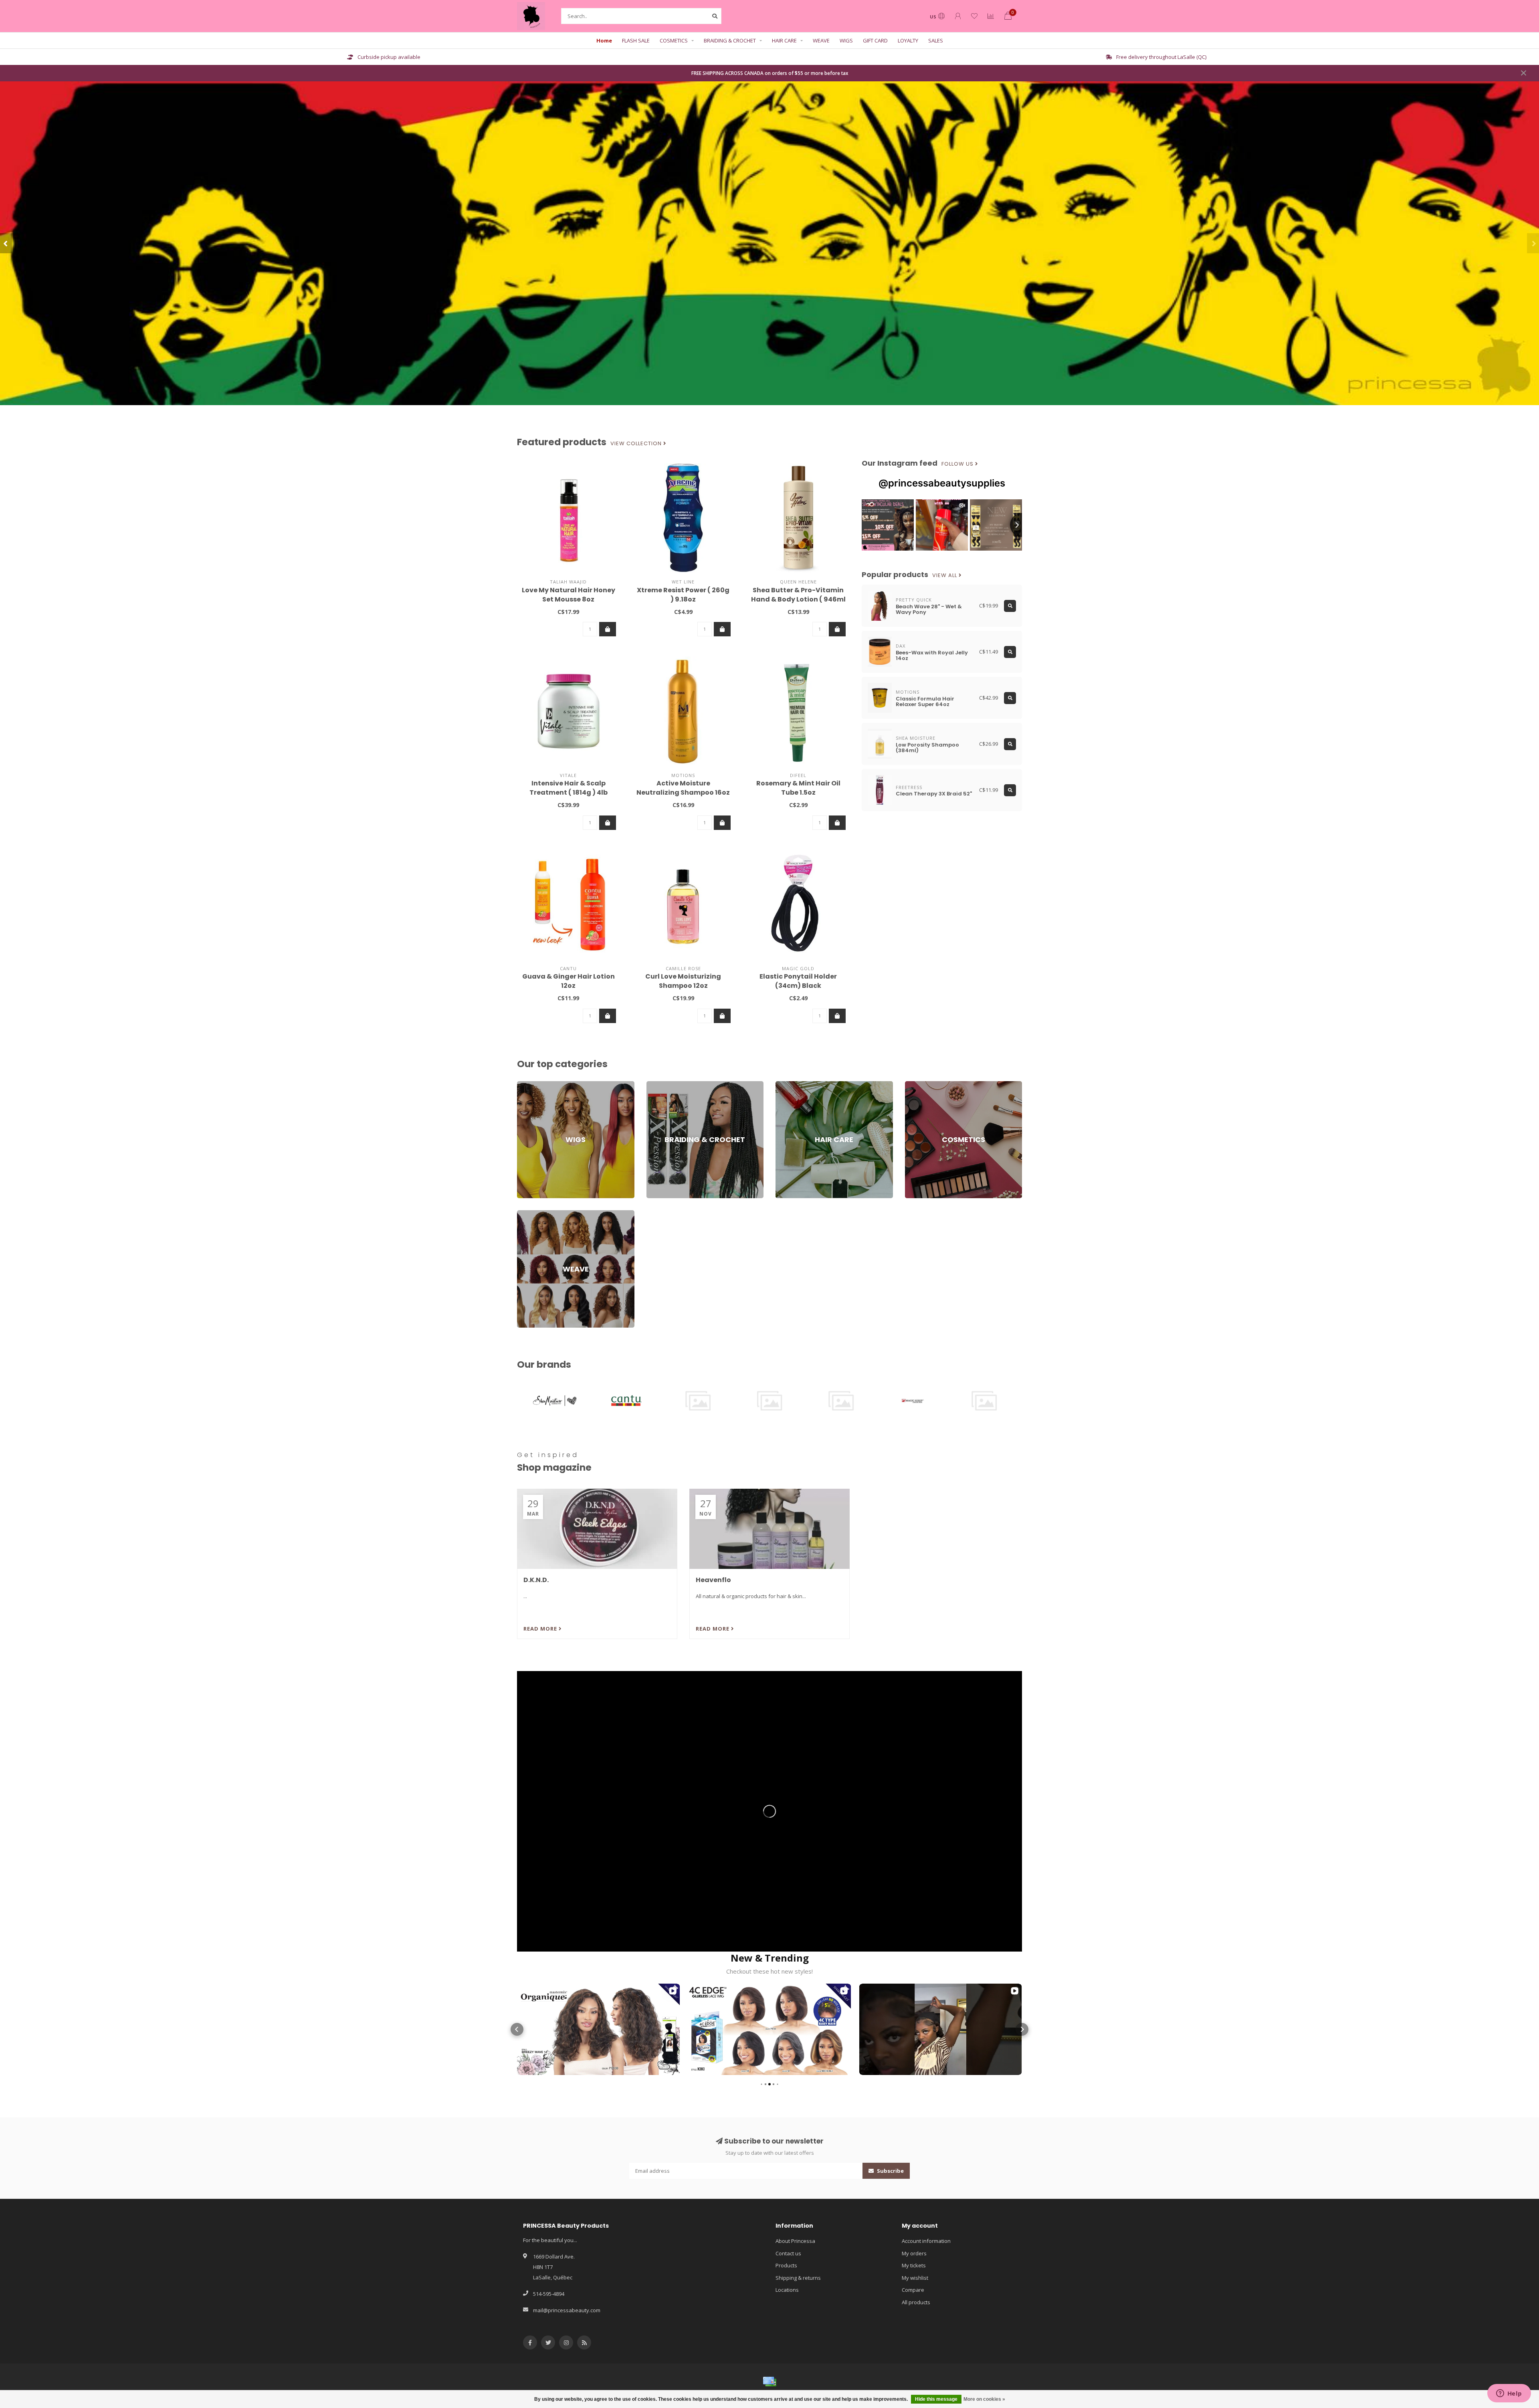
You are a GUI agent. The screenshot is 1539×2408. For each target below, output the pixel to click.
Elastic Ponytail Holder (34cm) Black (798, 981)
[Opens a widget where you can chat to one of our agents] (1509, 2394)
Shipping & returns (798, 2278)
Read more (541, 1629)
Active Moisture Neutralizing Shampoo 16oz (683, 788)
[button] (6, 243)
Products (786, 2265)
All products (916, 2302)
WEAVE (821, 40)
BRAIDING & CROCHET (730, 40)
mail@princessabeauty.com (567, 2310)
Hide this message (936, 2399)
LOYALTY (908, 40)
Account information (926, 2241)
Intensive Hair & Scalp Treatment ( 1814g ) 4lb (569, 788)
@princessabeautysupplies (942, 483)
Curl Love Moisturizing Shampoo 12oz (683, 981)
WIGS (846, 40)
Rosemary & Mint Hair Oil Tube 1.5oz (798, 788)
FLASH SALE (636, 40)
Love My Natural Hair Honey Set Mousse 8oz (569, 595)
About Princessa (795, 2241)
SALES (936, 40)
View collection (637, 444)
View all (945, 575)
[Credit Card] (769, 2382)
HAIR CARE (784, 40)
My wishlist (915, 2278)
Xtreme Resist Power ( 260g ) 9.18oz (683, 595)
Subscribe (890, 2171)
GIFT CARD (875, 40)
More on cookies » (984, 2399)
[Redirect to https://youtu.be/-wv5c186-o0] (769, 1811)
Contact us (788, 2253)
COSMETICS (674, 40)
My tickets (914, 2265)
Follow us (958, 464)
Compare (913, 2290)
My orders (914, 2253)
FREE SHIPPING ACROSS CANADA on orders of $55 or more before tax (770, 73)
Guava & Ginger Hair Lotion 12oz (569, 981)
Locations (787, 2290)
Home (604, 40)
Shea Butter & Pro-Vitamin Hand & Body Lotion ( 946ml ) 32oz (798, 599)
